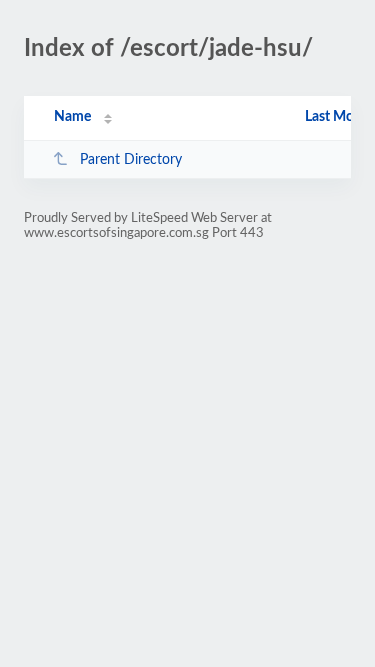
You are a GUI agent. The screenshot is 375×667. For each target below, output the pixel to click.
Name (72, 117)
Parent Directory (131, 160)
